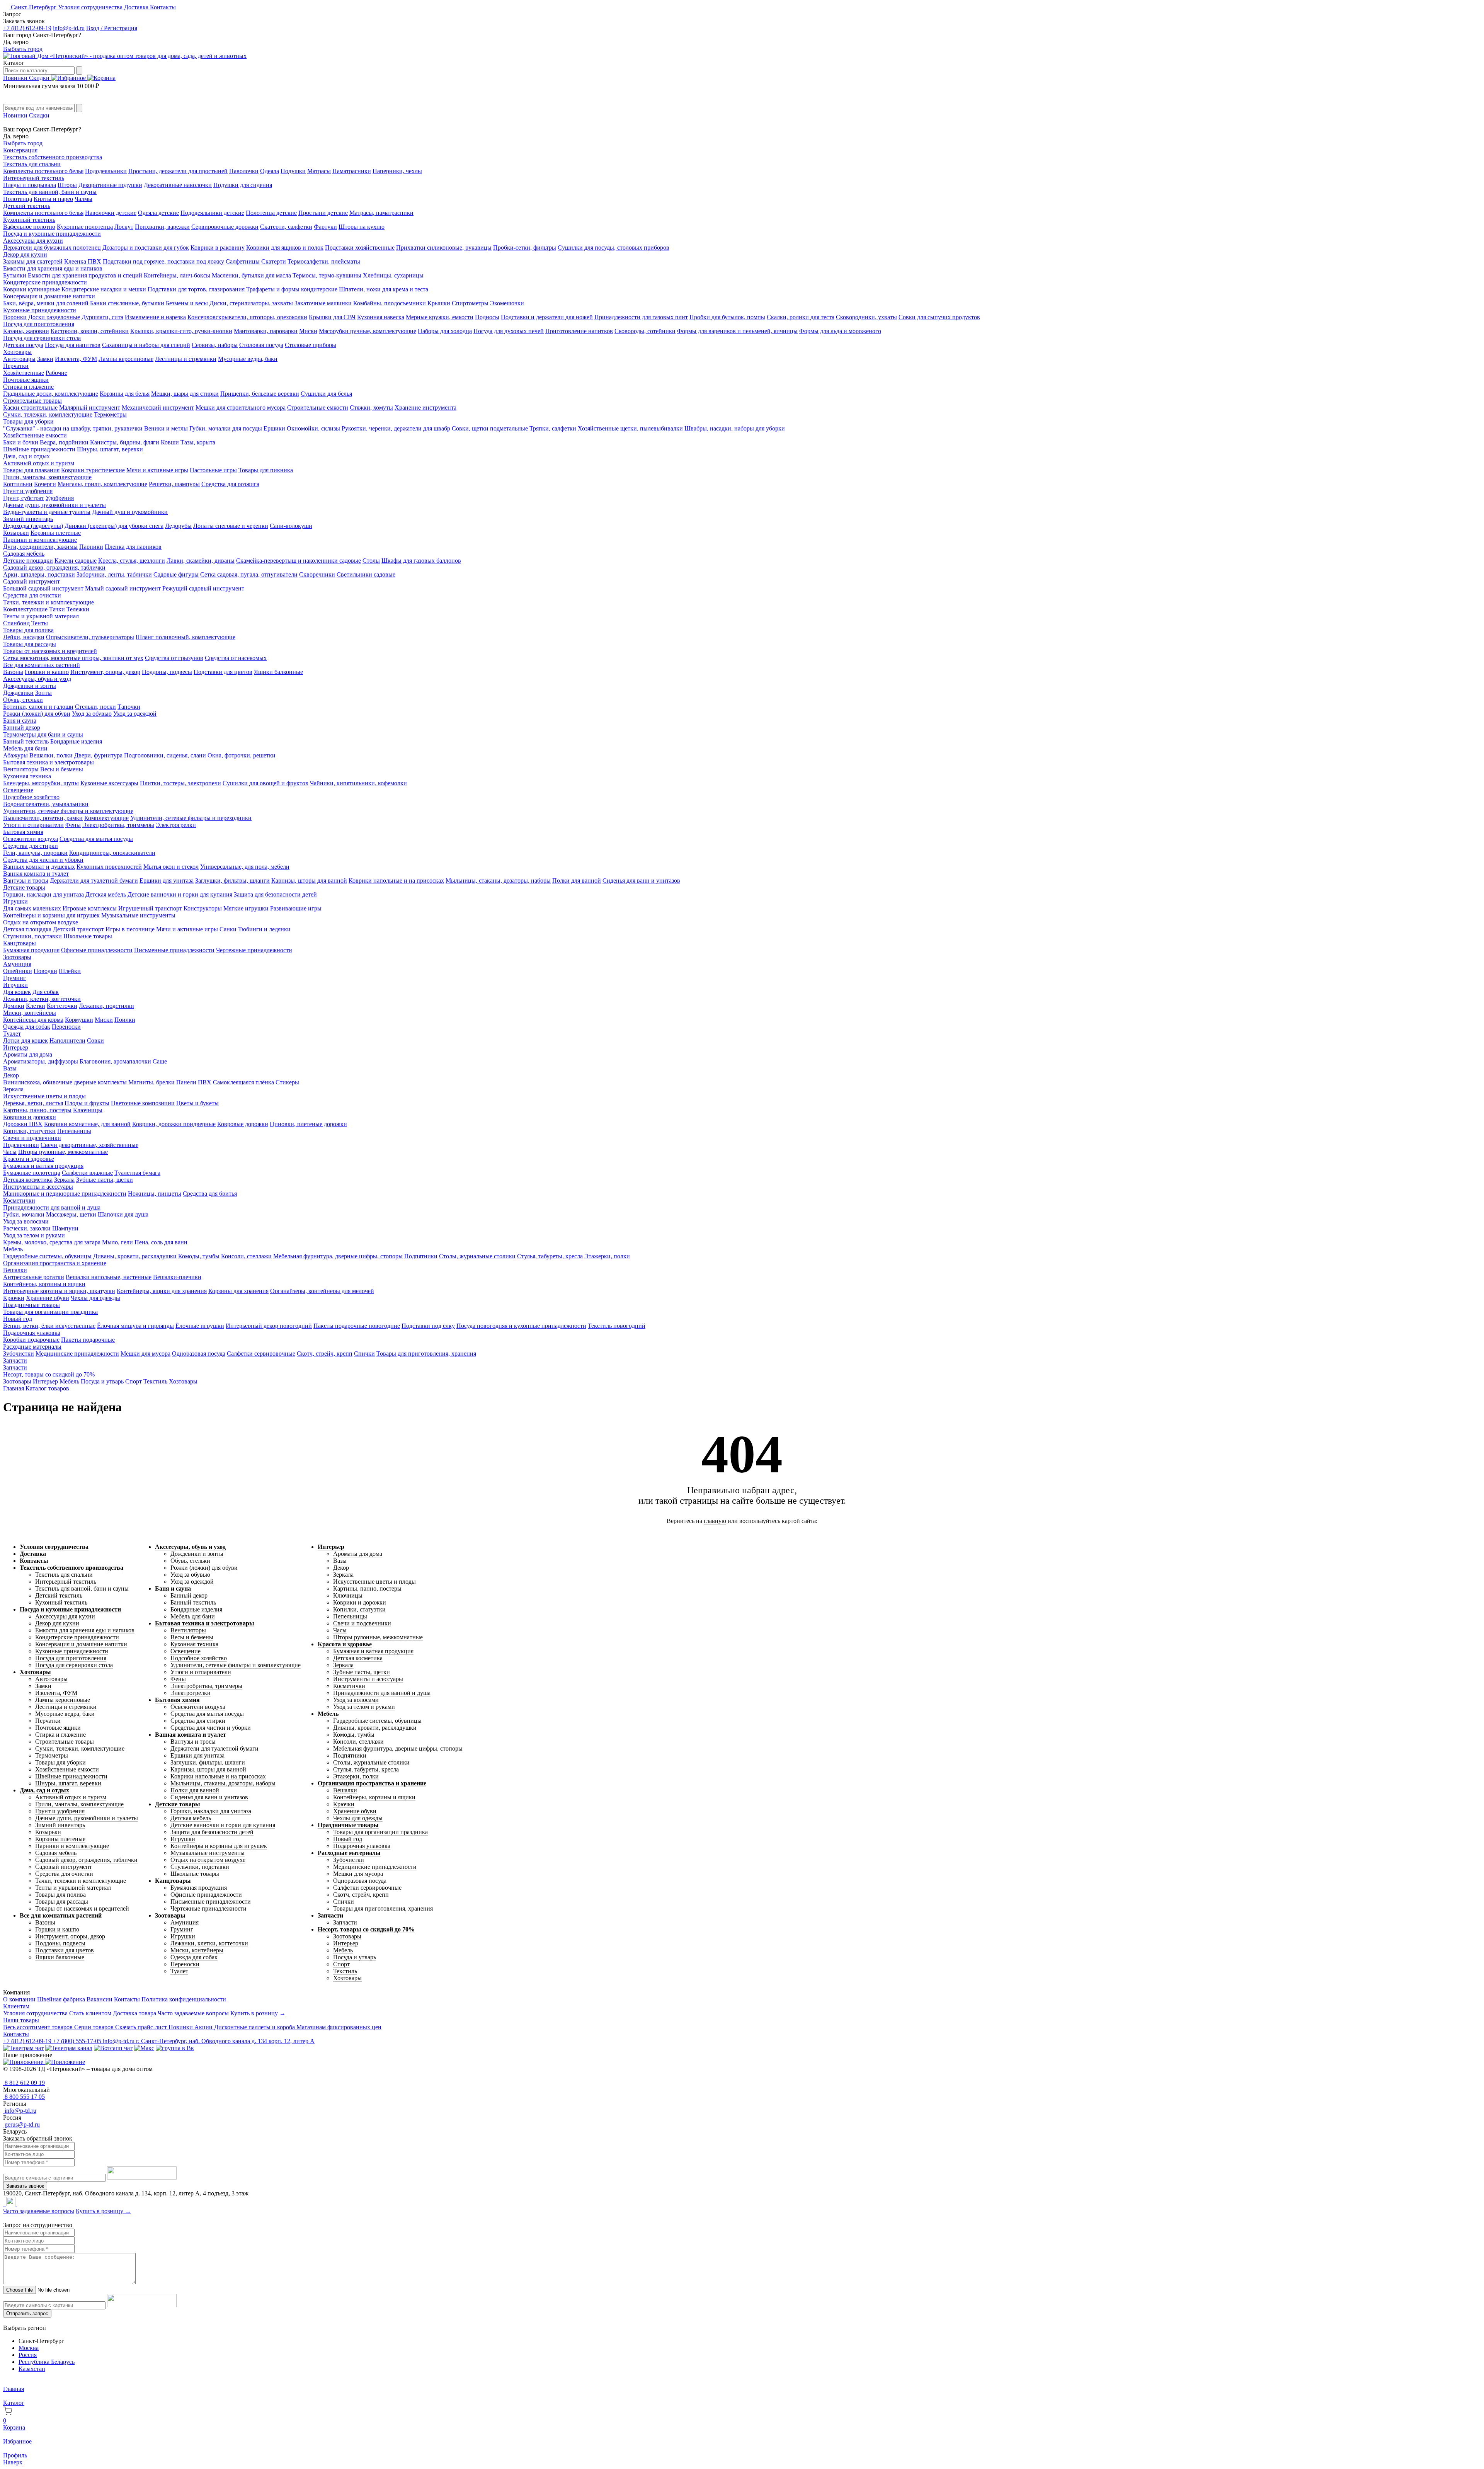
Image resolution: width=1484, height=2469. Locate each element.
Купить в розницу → (258, 2013)
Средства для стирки (31, 846)
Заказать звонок (25, 2186)
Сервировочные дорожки (225, 227)
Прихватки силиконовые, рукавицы (444, 248)
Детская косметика (28, 1180)
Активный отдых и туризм (39, 463)
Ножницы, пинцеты (155, 1194)
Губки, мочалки (24, 1214)
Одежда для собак (27, 1027)
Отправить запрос (27, 2313)
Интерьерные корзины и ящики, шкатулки (59, 1291)
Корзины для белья (125, 394)
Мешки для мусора (146, 1354)
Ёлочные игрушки (200, 1326)
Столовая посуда (261, 345)
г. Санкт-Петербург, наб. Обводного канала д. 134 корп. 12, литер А (225, 2041)
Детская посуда (23, 345)
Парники (91, 547)
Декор (11, 1075)
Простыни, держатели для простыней (178, 171)
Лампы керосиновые (126, 359)
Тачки (57, 609)
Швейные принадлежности (39, 449)
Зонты (43, 693)
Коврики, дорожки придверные (174, 1124)
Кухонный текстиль (29, 220)
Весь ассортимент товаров (39, 2027)
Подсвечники (21, 1145)
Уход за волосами (26, 1221)
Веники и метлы (166, 428)
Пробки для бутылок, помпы (727, 317)
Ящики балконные (278, 672)
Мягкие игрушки (246, 908)
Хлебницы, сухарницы (393, 275)
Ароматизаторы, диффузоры (41, 1061)
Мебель (13, 1249)
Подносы (487, 317)
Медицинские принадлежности (77, 1354)
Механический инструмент (158, 408)
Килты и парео (53, 199)
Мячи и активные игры (157, 470)
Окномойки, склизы (313, 428)
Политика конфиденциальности (184, 1999)
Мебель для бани (25, 748)
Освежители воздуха (31, 839)
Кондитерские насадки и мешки (104, 289)
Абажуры (15, 755)
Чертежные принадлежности (254, 950)
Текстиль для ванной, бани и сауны (50, 192)
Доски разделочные (54, 317)
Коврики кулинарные (31, 289)
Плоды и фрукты (87, 1103)
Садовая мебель (24, 554)
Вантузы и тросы (26, 881)
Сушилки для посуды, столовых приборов (614, 248)
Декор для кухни (25, 254)
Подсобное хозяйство (31, 797)
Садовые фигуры (176, 574)
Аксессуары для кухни (33, 241)
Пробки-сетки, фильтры (525, 248)
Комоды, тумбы (199, 1256)
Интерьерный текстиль (34, 178)
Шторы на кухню (362, 227)
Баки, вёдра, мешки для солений (46, 303)
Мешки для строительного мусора (241, 408)
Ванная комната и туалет (36, 874)
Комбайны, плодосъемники (390, 303)
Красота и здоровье (29, 1159)
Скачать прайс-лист (142, 2027)
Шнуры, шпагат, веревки (110, 449)
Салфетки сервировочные (261, 1354)
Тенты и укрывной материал (41, 616)
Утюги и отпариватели (33, 825)
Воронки (15, 317)
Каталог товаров (47, 1388)
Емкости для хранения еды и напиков (53, 268)
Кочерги (45, 484)
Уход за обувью (92, 714)
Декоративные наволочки (178, 185)
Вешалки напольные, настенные (109, 1277)
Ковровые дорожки (243, 1124)
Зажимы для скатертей (33, 261)
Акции (204, 2027)
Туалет (12, 1034)
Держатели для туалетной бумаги (94, 881)
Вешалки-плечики (177, 1277)
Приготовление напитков (579, 331)
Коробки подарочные (31, 1340)
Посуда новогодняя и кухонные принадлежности (521, 1326)
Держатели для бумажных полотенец (52, 248)
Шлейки (70, 971)
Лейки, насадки (24, 637)
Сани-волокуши (291, 526)
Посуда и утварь (102, 1381)
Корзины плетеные (56, 533)
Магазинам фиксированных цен (339, 2027)
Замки (45, 359)
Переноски (66, 1027)
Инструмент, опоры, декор (105, 672)
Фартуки (325, 227)
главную (715, 1521)
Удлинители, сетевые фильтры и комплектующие (68, 811)
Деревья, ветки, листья (33, 1103)
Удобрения (60, 498)
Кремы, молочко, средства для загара (52, 1242)
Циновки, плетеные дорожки (308, 1124)
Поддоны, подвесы (167, 672)
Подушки (293, 171)
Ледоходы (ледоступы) (33, 526)
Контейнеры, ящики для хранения (162, 1291)
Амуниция (17, 964)
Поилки (125, 1020)
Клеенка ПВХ (83, 261)
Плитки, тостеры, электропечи (180, 783)
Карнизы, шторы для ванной (309, 881)
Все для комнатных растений (42, 665)
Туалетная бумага (137, 1173)
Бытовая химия (23, 832)
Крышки (439, 303)
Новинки (16, 78)
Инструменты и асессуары (38, 1187)
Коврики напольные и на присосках (396, 881)
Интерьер (16, 1047)
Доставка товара (135, 2013)
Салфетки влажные (87, 1173)
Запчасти (15, 1360)
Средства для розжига (230, 484)
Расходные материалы (32, 1347)
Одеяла (270, 171)
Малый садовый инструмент (123, 588)
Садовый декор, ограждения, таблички (54, 567)
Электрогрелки (176, 825)
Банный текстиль (26, 741)
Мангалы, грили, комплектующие (102, 484)
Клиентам (16, 2006)
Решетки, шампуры (174, 484)
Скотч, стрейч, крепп (325, 1354)
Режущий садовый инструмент (203, 588)
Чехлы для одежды (95, 1298)
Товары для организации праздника (50, 1312)
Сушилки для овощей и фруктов (265, 783)
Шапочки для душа (123, 1214)
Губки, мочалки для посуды (226, 428)
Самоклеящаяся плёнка (243, 1082)
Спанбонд (16, 623)
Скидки (40, 78)
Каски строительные (30, 408)
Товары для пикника (266, 470)
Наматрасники (352, 171)
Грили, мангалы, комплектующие (47, 477)
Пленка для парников (133, 547)
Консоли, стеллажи (246, 1256)
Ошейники (18, 971)
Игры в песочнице (130, 929)
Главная (14, 1388)
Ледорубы (178, 526)
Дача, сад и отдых (26, 456)
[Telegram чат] (23, 2048)
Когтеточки (62, 1006)
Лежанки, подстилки (106, 1006)
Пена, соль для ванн (161, 1242)
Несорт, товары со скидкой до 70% (49, 1374)
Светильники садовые (366, 574)
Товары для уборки (28, 421)
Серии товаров (95, 2027)
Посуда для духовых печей (509, 331)
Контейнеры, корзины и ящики (44, 1284)
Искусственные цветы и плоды (44, 1096)
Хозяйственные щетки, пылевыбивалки (630, 428)
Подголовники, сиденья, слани (165, 755)
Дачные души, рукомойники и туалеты (54, 505)
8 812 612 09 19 (24, 2083)
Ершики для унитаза (167, 881)
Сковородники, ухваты (866, 317)
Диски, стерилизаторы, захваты (251, 303)
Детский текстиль (27, 206)
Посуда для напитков (73, 345)
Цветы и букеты (197, 1103)
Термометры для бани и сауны (43, 734)
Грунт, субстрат (24, 498)
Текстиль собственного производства (53, 157)
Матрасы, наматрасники (381, 213)
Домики (14, 1006)
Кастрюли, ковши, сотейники (90, 331)
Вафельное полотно (29, 227)
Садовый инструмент (31, 581)
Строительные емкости (318, 408)
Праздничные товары (31, 1305)
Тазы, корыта (198, 442)
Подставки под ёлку (428, 1326)
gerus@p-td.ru (21, 2124)
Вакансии (100, 1999)
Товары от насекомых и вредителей (50, 651)
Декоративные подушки (110, 185)
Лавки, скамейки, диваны (201, 561)
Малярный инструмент (90, 408)
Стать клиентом (91, 2013)
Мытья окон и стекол (171, 867)
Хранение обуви (48, 1298)
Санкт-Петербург (34, 7)
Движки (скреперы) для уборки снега (114, 526)
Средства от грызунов (174, 658)
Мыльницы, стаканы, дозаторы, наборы (498, 881)
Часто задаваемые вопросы (194, 2013)
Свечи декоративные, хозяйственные (89, 1145)
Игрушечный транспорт (150, 908)
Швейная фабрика (62, 1999)
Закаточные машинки (323, 303)
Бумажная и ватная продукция (43, 1166)
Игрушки (15, 901)
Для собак (46, 992)
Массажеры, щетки (71, 1214)
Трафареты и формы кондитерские (292, 289)
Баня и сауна (20, 721)
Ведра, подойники (64, 442)
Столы (371, 561)
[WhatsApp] (5, 2204)
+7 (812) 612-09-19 (27, 28)
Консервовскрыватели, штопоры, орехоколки (247, 317)
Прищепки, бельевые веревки (260, 394)
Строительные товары (32, 401)
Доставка (137, 7)
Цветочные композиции (143, 1103)
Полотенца (18, 199)
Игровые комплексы (90, 908)
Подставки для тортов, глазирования (196, 289)
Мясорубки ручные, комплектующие (368, 331)
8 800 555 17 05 (24, 2097)
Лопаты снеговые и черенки (231, 526)
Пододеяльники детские (212, 213)
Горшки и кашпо (47, 672)
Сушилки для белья (326, 394)
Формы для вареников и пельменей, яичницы (737, 331)
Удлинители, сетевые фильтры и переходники (191, 818)
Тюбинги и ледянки (264, 929)
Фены (73, 825)
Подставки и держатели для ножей (547, 317)
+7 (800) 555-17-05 (78, 2041)
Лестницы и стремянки (186, 359)
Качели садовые (76, 561)
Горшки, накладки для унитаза (43, 894)
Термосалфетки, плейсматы (324, 261)
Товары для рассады (30, 644)
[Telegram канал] (69, 2048)
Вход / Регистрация (112, 28)
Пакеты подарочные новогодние (357, 1326)
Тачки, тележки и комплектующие (49, 602)
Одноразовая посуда (199, 1354)
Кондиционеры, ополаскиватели (112, 853)
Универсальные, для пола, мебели (245, 867)
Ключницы (88, 1110)
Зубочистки (19, 1354)
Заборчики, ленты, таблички (114, 574)
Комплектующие (25, 609)
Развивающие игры (296, 908)
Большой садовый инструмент (43, 588)
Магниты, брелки (151, 1082)
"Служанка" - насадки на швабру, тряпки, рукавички (73, 428)
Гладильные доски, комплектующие (51, 394)
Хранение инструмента (425, 408)
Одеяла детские (158, 213)
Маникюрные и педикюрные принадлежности (65, 1194)
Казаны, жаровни (26, 331)
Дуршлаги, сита (102, 317)
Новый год (18, 1319)
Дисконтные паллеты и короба (255, 2027)
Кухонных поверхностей (109, 867)
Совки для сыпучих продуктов (939, 317)
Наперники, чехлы (397, 171)
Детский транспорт (78, 929)
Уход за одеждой (135, 714)
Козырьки (16, 533)
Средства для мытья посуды (96, 839)
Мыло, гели (117, 1242)
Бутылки (15, 275)
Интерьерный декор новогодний (269, 1326)
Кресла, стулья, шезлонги (132, 561)
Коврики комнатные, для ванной (87, 1124)
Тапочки (129, 707)
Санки (228, 929)
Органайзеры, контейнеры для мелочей (322, 1291)
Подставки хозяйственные (360, 248)
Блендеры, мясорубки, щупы (41, 783)
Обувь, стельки (23, 700)
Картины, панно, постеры (37, 1110)
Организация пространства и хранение (55, 1263)
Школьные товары (88, 936)
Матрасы (319, 171)
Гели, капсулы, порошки (35, 853)
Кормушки (79, 1020)
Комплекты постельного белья (43, 171)
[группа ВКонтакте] (175, 2048)
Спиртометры (470, 303)
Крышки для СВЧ (332, 317)
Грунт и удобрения (28, 491)
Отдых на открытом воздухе (41, 922)
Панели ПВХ (194, 1082)
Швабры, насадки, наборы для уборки (735, 428)
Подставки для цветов (223, 672)
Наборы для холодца (445, 331)
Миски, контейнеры (30, 1013)
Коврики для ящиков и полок (285, 248)
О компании (20, 1999)
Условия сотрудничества (91, 7)
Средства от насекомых (236, 658)
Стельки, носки (95, 707)
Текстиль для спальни (32, 164)
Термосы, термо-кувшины (327, 275)
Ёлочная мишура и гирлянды (135, 1326)
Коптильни (18, 484)
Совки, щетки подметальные (490, 428)
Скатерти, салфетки (286, 227)
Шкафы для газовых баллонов (421, 561)
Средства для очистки (32, 595)
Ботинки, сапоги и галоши (38, 707)
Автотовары (19, 359)
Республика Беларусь (47, 2362)
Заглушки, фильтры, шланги (232, 881)
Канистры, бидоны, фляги (125, 442)
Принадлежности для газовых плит (641, 317)
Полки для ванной (577, 881)
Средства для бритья (210, 1194)
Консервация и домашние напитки (49, 296)
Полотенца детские (271, 213)
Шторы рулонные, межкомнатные (63, 1152)
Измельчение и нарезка (155, 317)
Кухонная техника (27, 776)
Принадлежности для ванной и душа (52, 1207)
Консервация (20, 150)
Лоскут (124, 227)
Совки (95, 1041)
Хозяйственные (24, 373)
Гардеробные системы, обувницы (47, 1256)
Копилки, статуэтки (29, 1131)
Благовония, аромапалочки (115, 1061)
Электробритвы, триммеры (118, 825)
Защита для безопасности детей (275, 894)
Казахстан (32, 2369)
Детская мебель (106, 894)
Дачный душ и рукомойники (130, 512)
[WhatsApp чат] (113, 2048)
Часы (10, 1152)
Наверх (13, 2462)
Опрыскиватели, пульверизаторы (90, 637)
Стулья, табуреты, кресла (550, 1256)
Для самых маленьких (32, 908)
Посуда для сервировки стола (42, 338)
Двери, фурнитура (98, 755)
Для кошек (17, 992)
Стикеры (287, 1082)
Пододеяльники (106, 171)
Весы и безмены (62, 769)
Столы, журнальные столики (477, 1256)
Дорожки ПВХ (23, 1124)
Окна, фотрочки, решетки (242, 755)
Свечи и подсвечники (32, 1138)
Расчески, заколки (27, 1228)
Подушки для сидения (243, 185)
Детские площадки (28, 561)
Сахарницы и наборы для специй (146, 345)
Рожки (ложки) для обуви (37, 714)
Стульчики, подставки (32, 936)
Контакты (163, 7)
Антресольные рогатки (34, 1277)
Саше (160, 1061)
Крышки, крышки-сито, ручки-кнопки (181, 331)
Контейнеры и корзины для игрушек (51, 915)
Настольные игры (213, 470)
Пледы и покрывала (30, 185)
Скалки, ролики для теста (801, 317)
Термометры (110, 414)
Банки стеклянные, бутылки (127, 303)
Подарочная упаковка (32, 1333)
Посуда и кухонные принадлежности (52, 234)
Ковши (170, 442)
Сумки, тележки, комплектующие (48, 414)
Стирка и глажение (28, 387)
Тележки (78, 609)
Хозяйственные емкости (35, 435)
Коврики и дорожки (30, 1117)
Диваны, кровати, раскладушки (135, 1256)
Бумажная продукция (31, 950)
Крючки (14, 1298)
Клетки (36, 1006)
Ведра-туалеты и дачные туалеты (47, 512)
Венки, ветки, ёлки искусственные (49, 1326)
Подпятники (421, 1256)
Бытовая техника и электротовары (49, 762)
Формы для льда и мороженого (840, 331)
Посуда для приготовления (39, 324)
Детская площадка (27, 929)
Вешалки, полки (51, 755)
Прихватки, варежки (162, 227)
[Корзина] (101, 78)
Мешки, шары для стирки (185, 394)
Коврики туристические (93, 470)
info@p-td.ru (69, 28)
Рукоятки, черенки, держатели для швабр (396, 428)
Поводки (45, 971)
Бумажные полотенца (32, 1173)
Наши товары (21, 2020)
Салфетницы (243, 261)
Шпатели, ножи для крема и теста (384, 289)
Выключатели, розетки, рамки (43, 818)
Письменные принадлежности (174, 950)
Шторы (67, 185)
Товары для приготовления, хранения (426, 1354)
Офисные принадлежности (97, 950)
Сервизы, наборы (215, 345)
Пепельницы (74, 1131)
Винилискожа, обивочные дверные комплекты (65, 1082)
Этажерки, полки (607, 1256)
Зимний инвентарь (28, 519)
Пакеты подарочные (88, 1340)
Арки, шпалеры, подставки (39, 574)
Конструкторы (203, 908)
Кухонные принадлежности (40, 310)
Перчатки (16, 366)
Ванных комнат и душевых (39, 867)
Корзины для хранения (238, 1291)
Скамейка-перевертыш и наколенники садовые (299, 561)
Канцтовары (20, 943)
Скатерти (274, 261)
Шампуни (65, 1228)
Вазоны (13, 672)
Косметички (19, 1200)
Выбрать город (23, 49)
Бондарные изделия (76, 741)
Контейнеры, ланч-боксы (177, 275)
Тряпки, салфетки (553, 428)
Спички (364, 1354)
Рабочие (56, 373)
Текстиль (155, 1381)
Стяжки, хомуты (371, 408)
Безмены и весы (187, 303)
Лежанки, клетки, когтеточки (42, 999)
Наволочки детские (111, 213)
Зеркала (13, 1089)
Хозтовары (17, 352)
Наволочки (244, 171)
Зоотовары (17, 957)
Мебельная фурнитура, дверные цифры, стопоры (338, 1256)
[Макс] (144, 2048)
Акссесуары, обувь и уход (37, 679)
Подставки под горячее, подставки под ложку (163, 261)
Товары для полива (28, 630)
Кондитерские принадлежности (45, 282)
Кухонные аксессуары (109, 783)
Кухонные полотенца (85, 227)
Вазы (10, 1068)
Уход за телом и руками (34, 1235)
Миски (308, 331)
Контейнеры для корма (33, 1020)
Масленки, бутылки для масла (251, 275)
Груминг (14, 978)
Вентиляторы (21, 769)
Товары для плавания (31, 470)
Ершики (274, 428)
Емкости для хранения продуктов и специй (85, 275)
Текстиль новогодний (617, 1326)
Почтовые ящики (26, 380)
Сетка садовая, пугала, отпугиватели (249, 574)
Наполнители (67, 1041)
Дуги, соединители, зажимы (40, 547)
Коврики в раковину (218, 248)
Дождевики (18, 693)
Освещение (18, 790)
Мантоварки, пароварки (266, 331)
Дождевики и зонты (30, 686)
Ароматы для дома (28, 1054)
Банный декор (22, 727)
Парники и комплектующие (40, 540)
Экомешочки (507, 303)
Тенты (40, 623)
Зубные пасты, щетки (105, 1180)
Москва (29, 2348)
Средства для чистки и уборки (43, 860)
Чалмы (83, 199)
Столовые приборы (311, 345)
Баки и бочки (21, 442)
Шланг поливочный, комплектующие (185, 637)
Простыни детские (323, 213)
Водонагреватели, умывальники (46, 804)
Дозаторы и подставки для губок (146, 248)
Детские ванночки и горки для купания (180, 894)
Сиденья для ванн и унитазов (641, 881)
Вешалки (15, 1270)
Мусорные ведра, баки (248, 359)
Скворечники (317, 574)
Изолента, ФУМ (76, 359)
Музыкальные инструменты (138, 915)
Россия (28, 2355)
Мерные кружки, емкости (440, 317)
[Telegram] (4, 2204)
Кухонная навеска (381, 317)
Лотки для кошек (26, 1041)
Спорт (134, 1381)
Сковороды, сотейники (645, 331)
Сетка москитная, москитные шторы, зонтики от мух (73, 658)
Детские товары (24, 887)
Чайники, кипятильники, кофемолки (358, 783)
